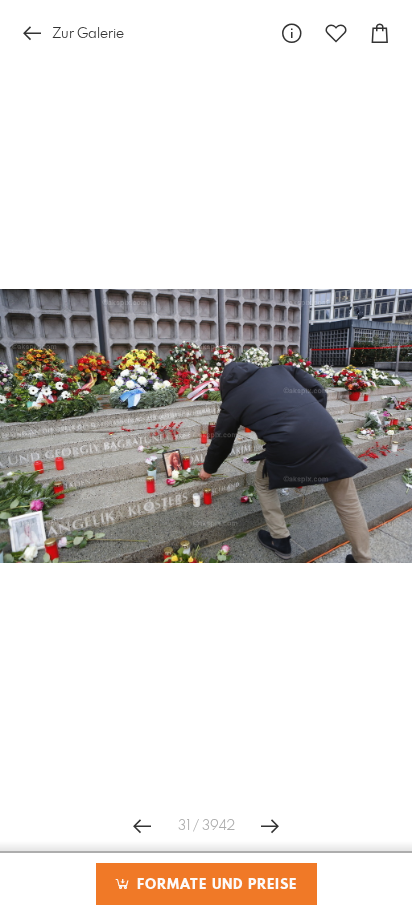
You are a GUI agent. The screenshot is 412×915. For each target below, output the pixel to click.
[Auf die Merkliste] (336, 33)
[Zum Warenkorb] (380, 33)
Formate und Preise (214, 885)
